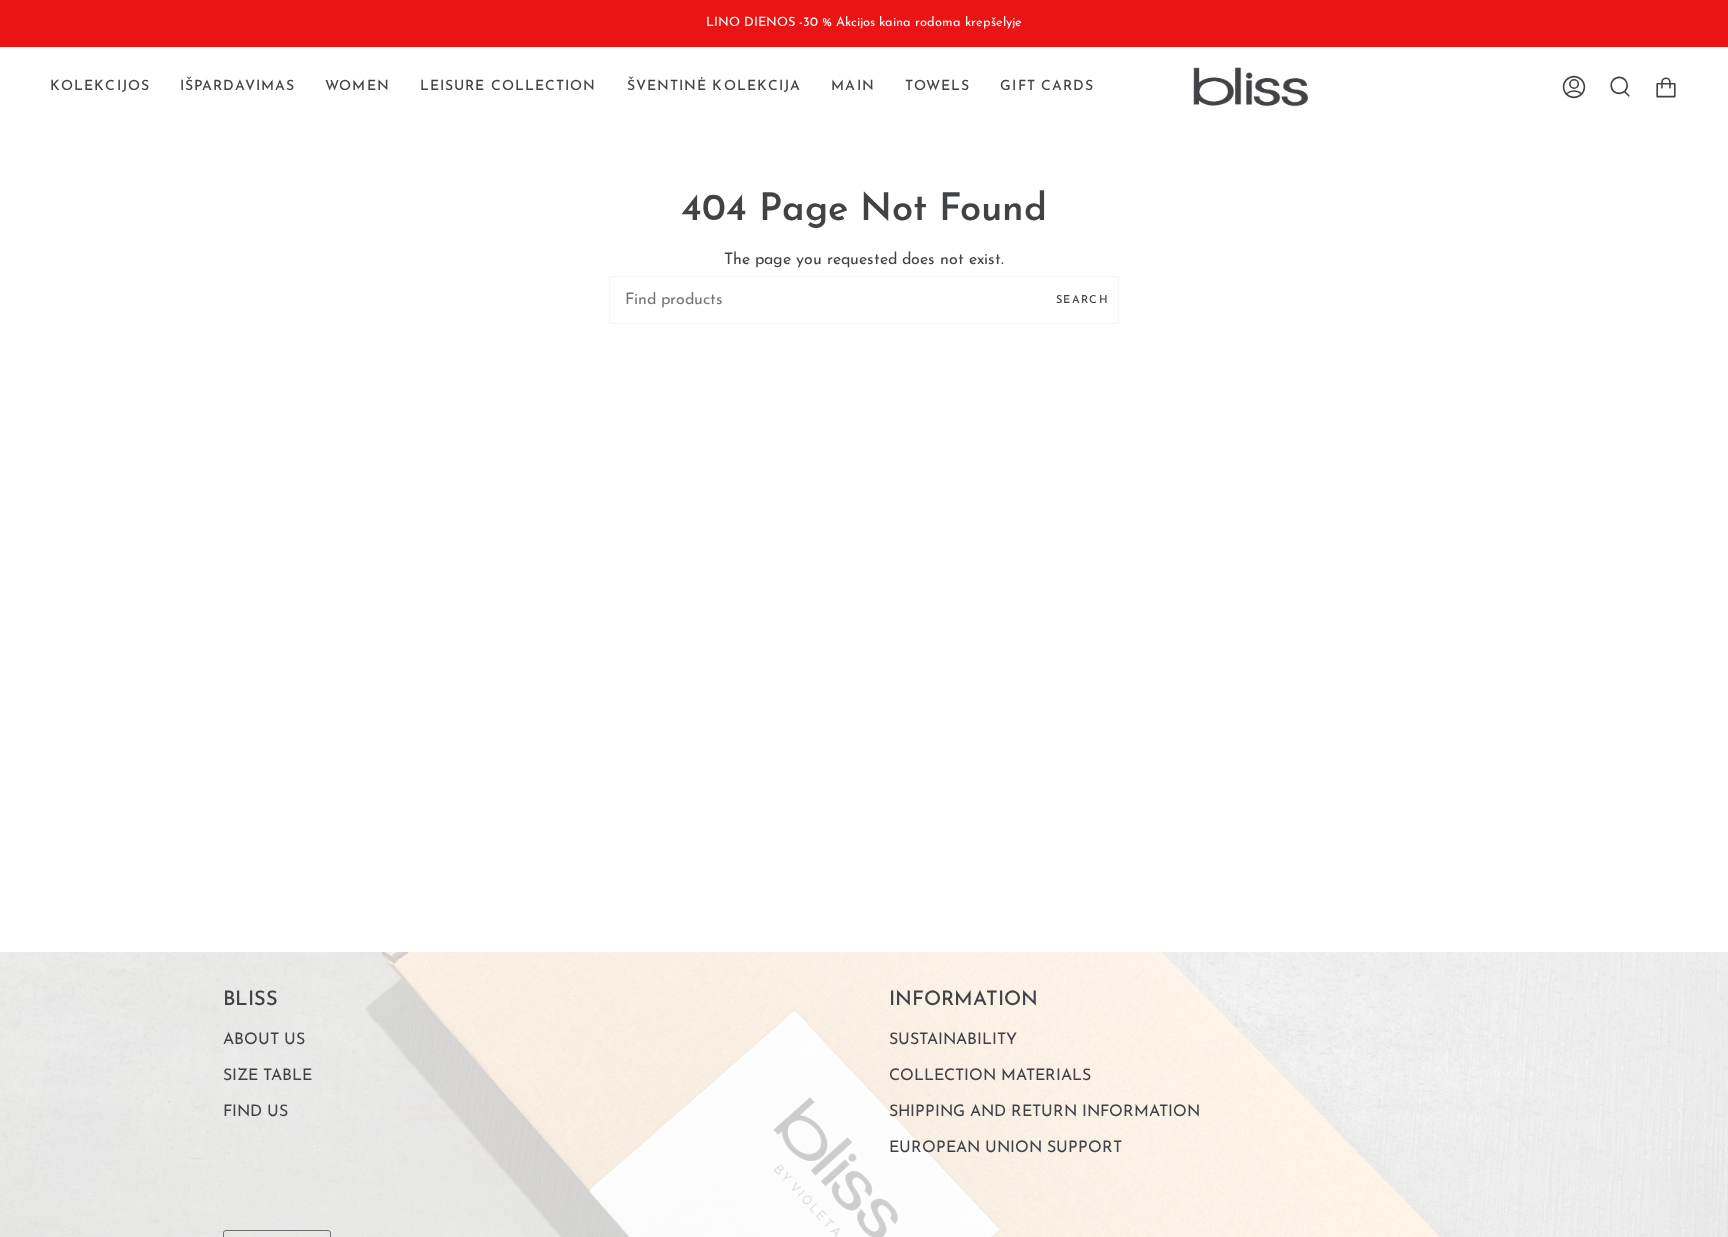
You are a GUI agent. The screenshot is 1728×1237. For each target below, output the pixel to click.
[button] (100, 87)
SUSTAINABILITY (953, 1040)
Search (1082, 300)
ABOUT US (264, 1040)
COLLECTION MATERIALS (990, 1076)
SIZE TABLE (267, 1076)
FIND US (255, 1112)
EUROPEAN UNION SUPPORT (1005, 1148)
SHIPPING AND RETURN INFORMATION (1044, 1112)
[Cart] (1666, 87)
